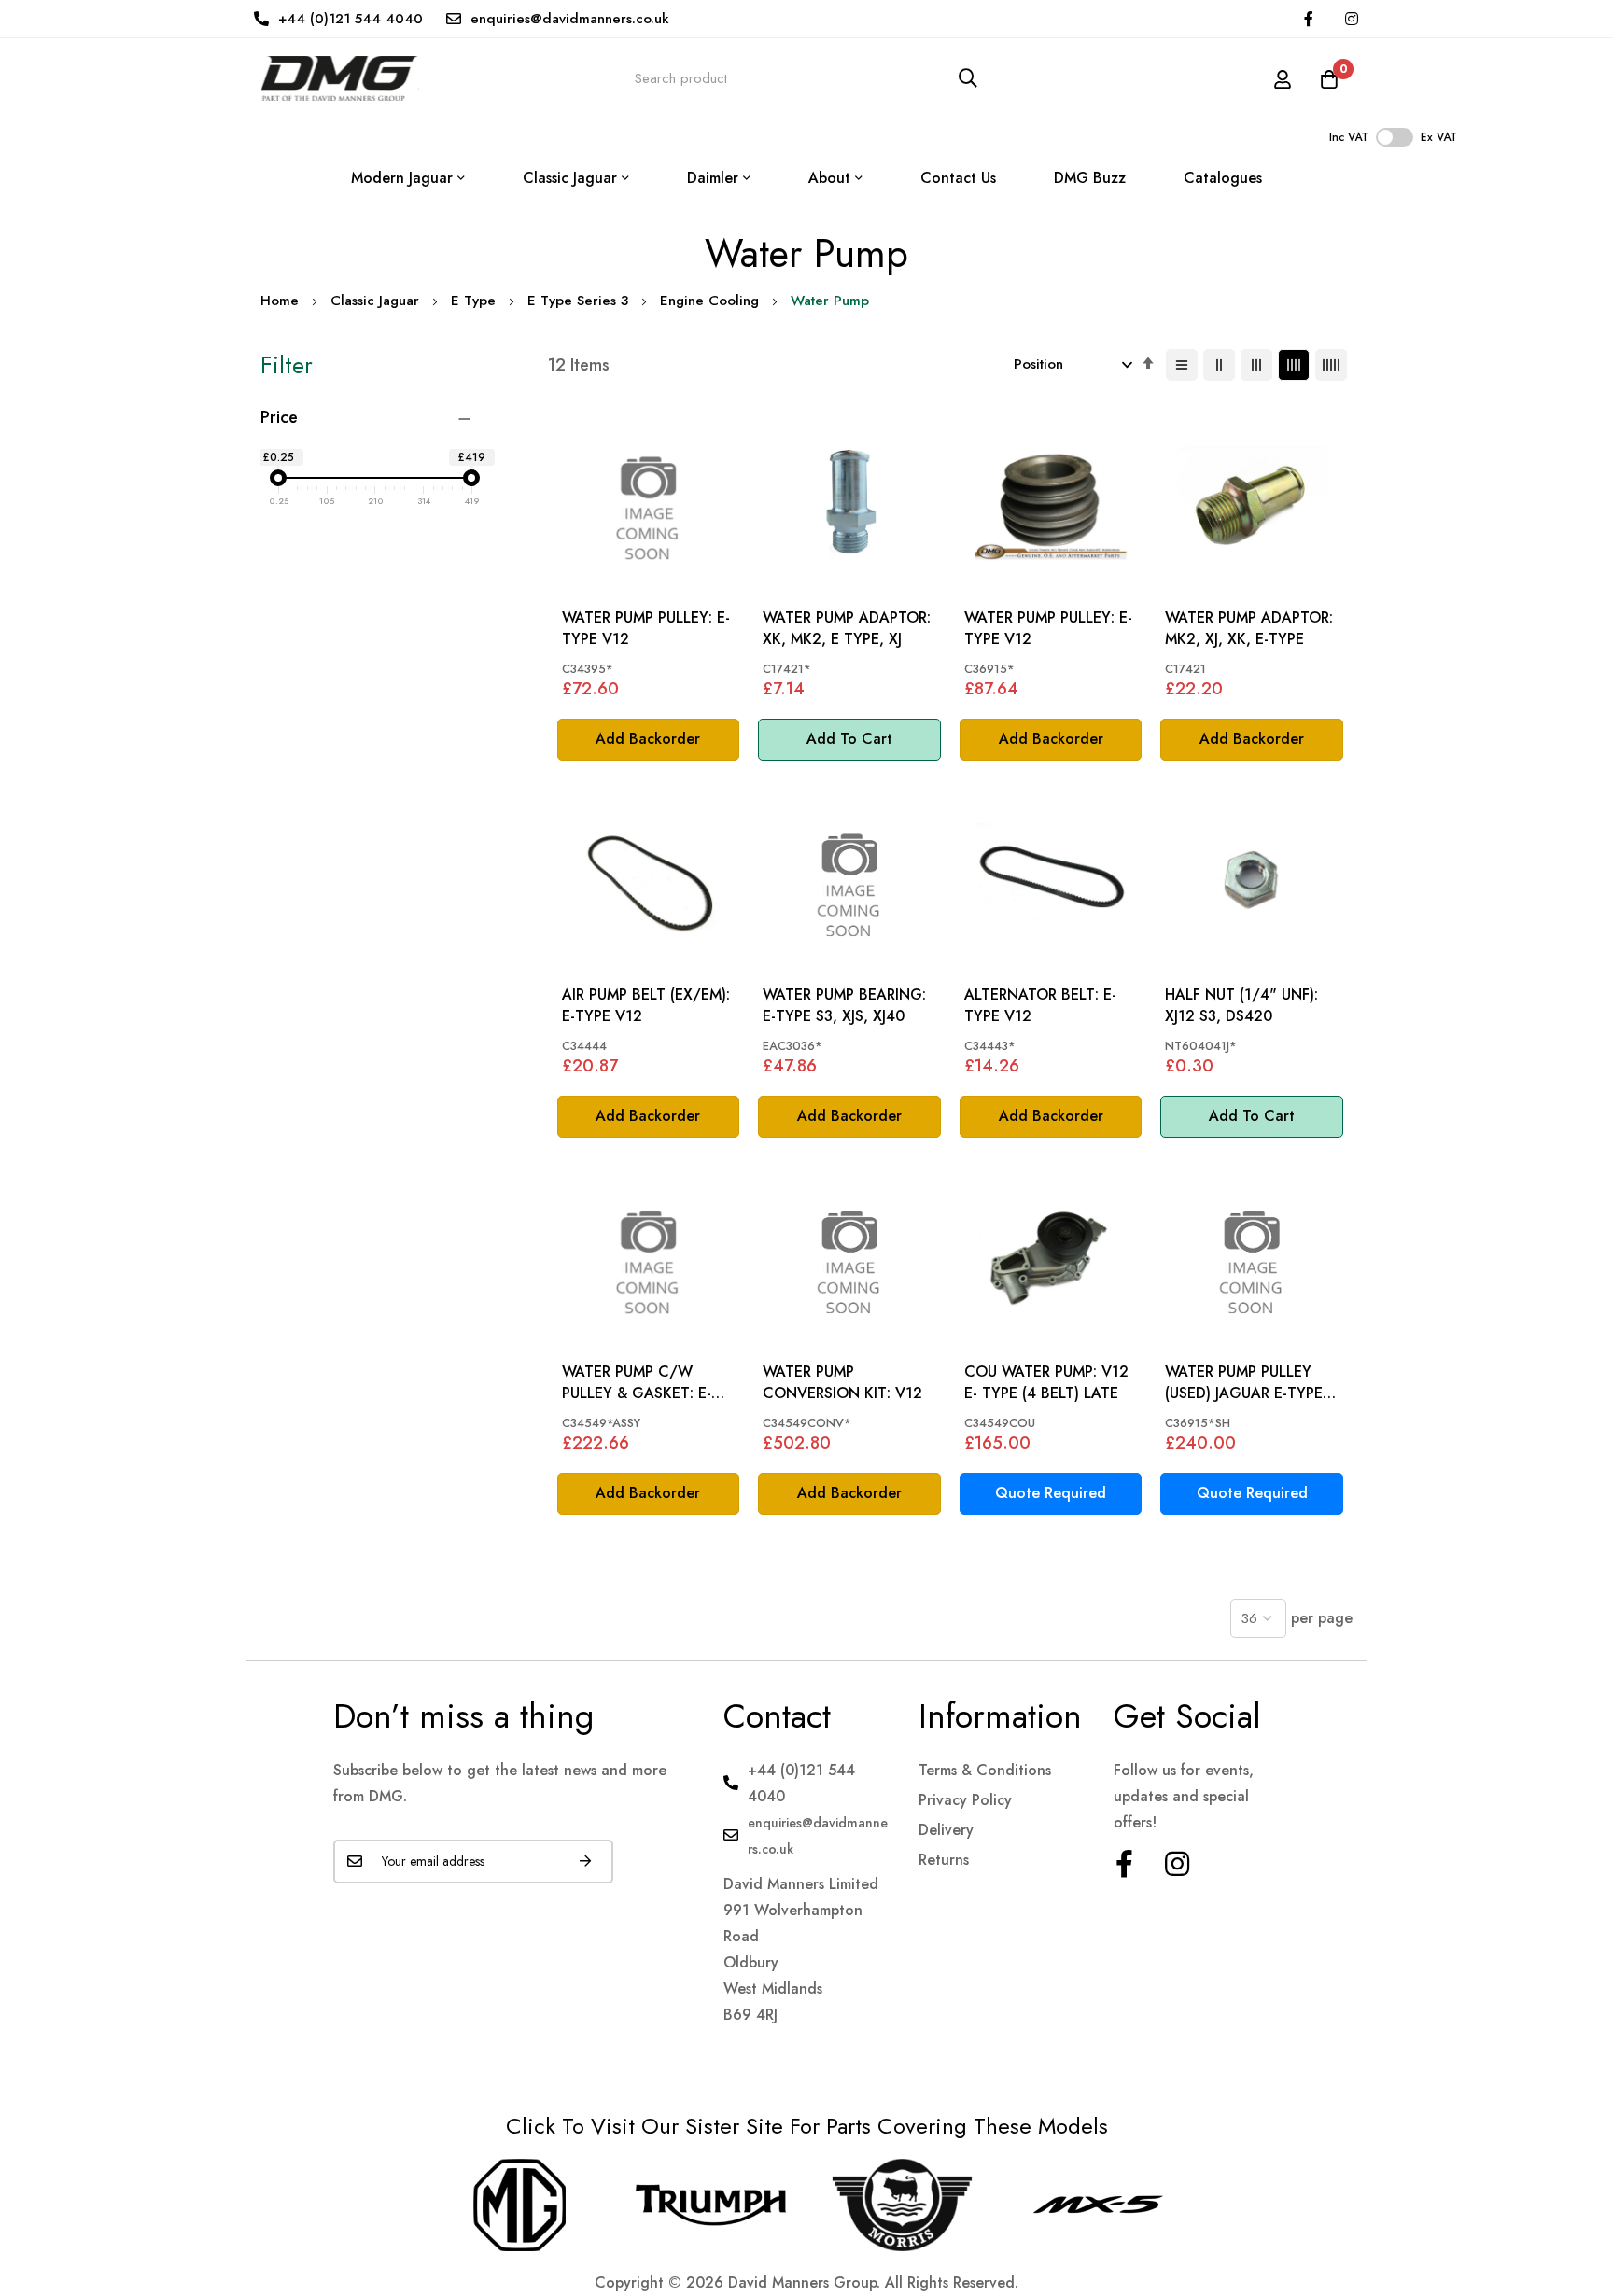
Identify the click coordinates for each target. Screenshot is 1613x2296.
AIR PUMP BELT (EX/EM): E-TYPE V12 (646, 1005)
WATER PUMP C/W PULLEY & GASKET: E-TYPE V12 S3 (637, 1383)
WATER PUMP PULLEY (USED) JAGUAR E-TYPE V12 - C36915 (1244, 1383)
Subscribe (585, 1862)
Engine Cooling (709, 301)
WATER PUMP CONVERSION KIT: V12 (842, 1382)
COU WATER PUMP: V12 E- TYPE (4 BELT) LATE (1046, 1382)
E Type (473, 301)
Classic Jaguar (375, 301)
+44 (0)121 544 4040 (351, 19)
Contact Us (958, 178)
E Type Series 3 (578, 301)
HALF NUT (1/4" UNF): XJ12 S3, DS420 (1241, 1005)
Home (280, 301)
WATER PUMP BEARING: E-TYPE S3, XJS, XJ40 (844, 1005)
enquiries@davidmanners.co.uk (570, 19)
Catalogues (1223, 178)
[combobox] (806, 78)
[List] (1182, 365)
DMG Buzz (1090, 178)
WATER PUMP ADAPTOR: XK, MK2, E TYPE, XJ (847, 628)
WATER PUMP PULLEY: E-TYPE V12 (646, 628)
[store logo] (340, 78)
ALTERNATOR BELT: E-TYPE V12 (1040, 1005)
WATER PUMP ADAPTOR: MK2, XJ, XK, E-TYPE (1249, 628)
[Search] (968, 78)
